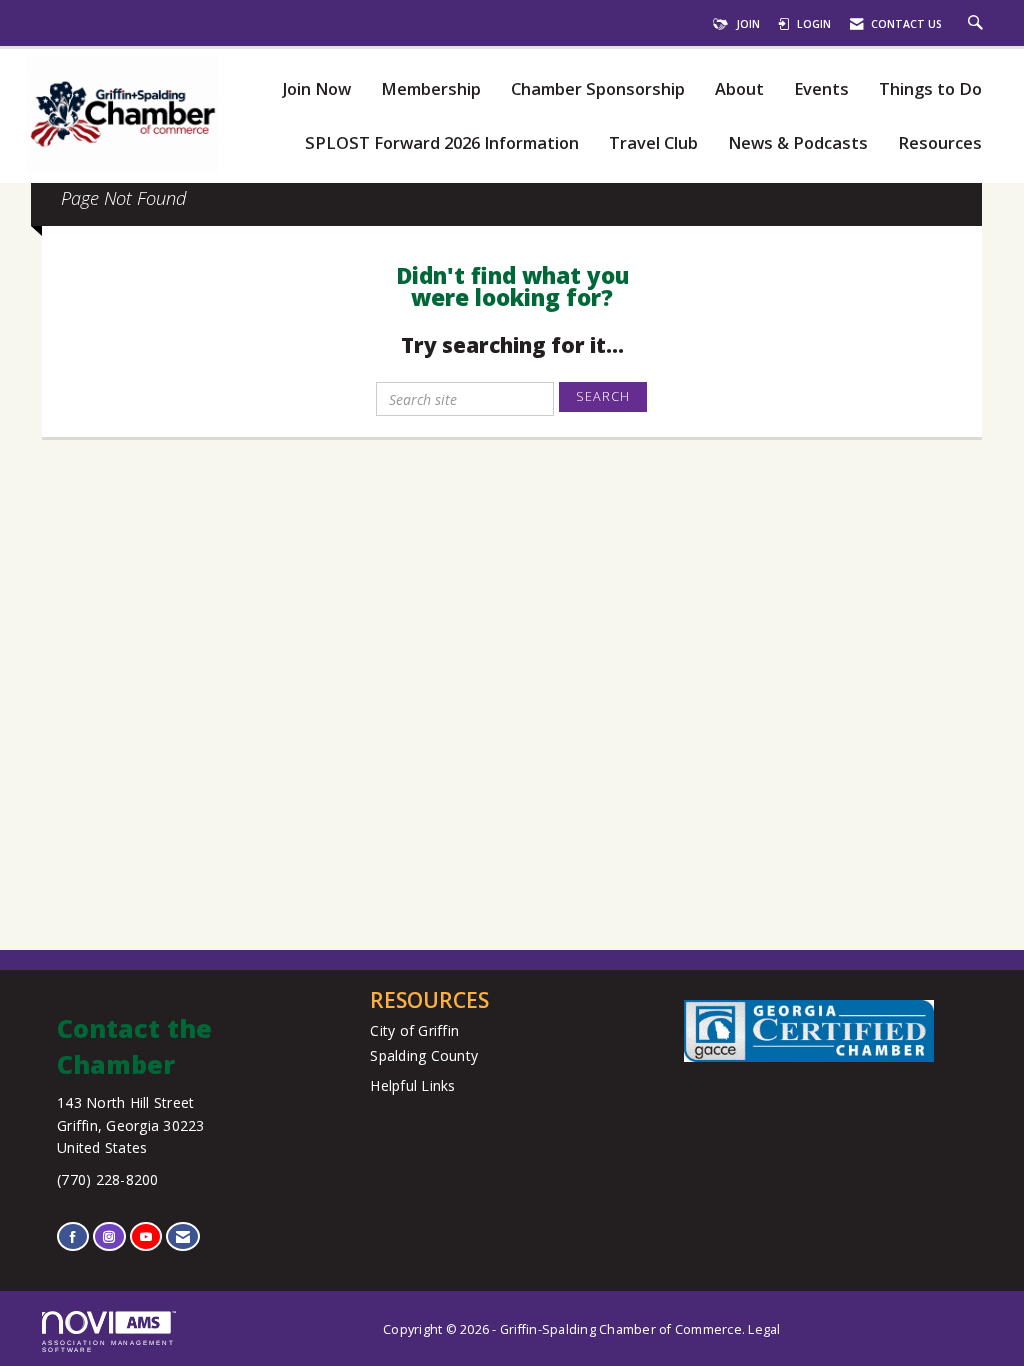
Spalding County (424, 1055)
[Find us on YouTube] (146, 1236)
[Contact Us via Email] (183, 1236)
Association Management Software (108, 1345)
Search (603, 396)
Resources (940, 143)
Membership (431, 89)
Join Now (316, 89)
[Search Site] (978, 24)
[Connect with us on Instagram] (109, 1236)
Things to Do (930, 89)
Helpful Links (412, 1085)
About (739, 89)
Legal (764, 1329)
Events (821, 89)
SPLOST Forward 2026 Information (442, 143)
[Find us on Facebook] (73, 1236)
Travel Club (653, 143)
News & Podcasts (798, 143)
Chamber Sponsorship (598, 89)
